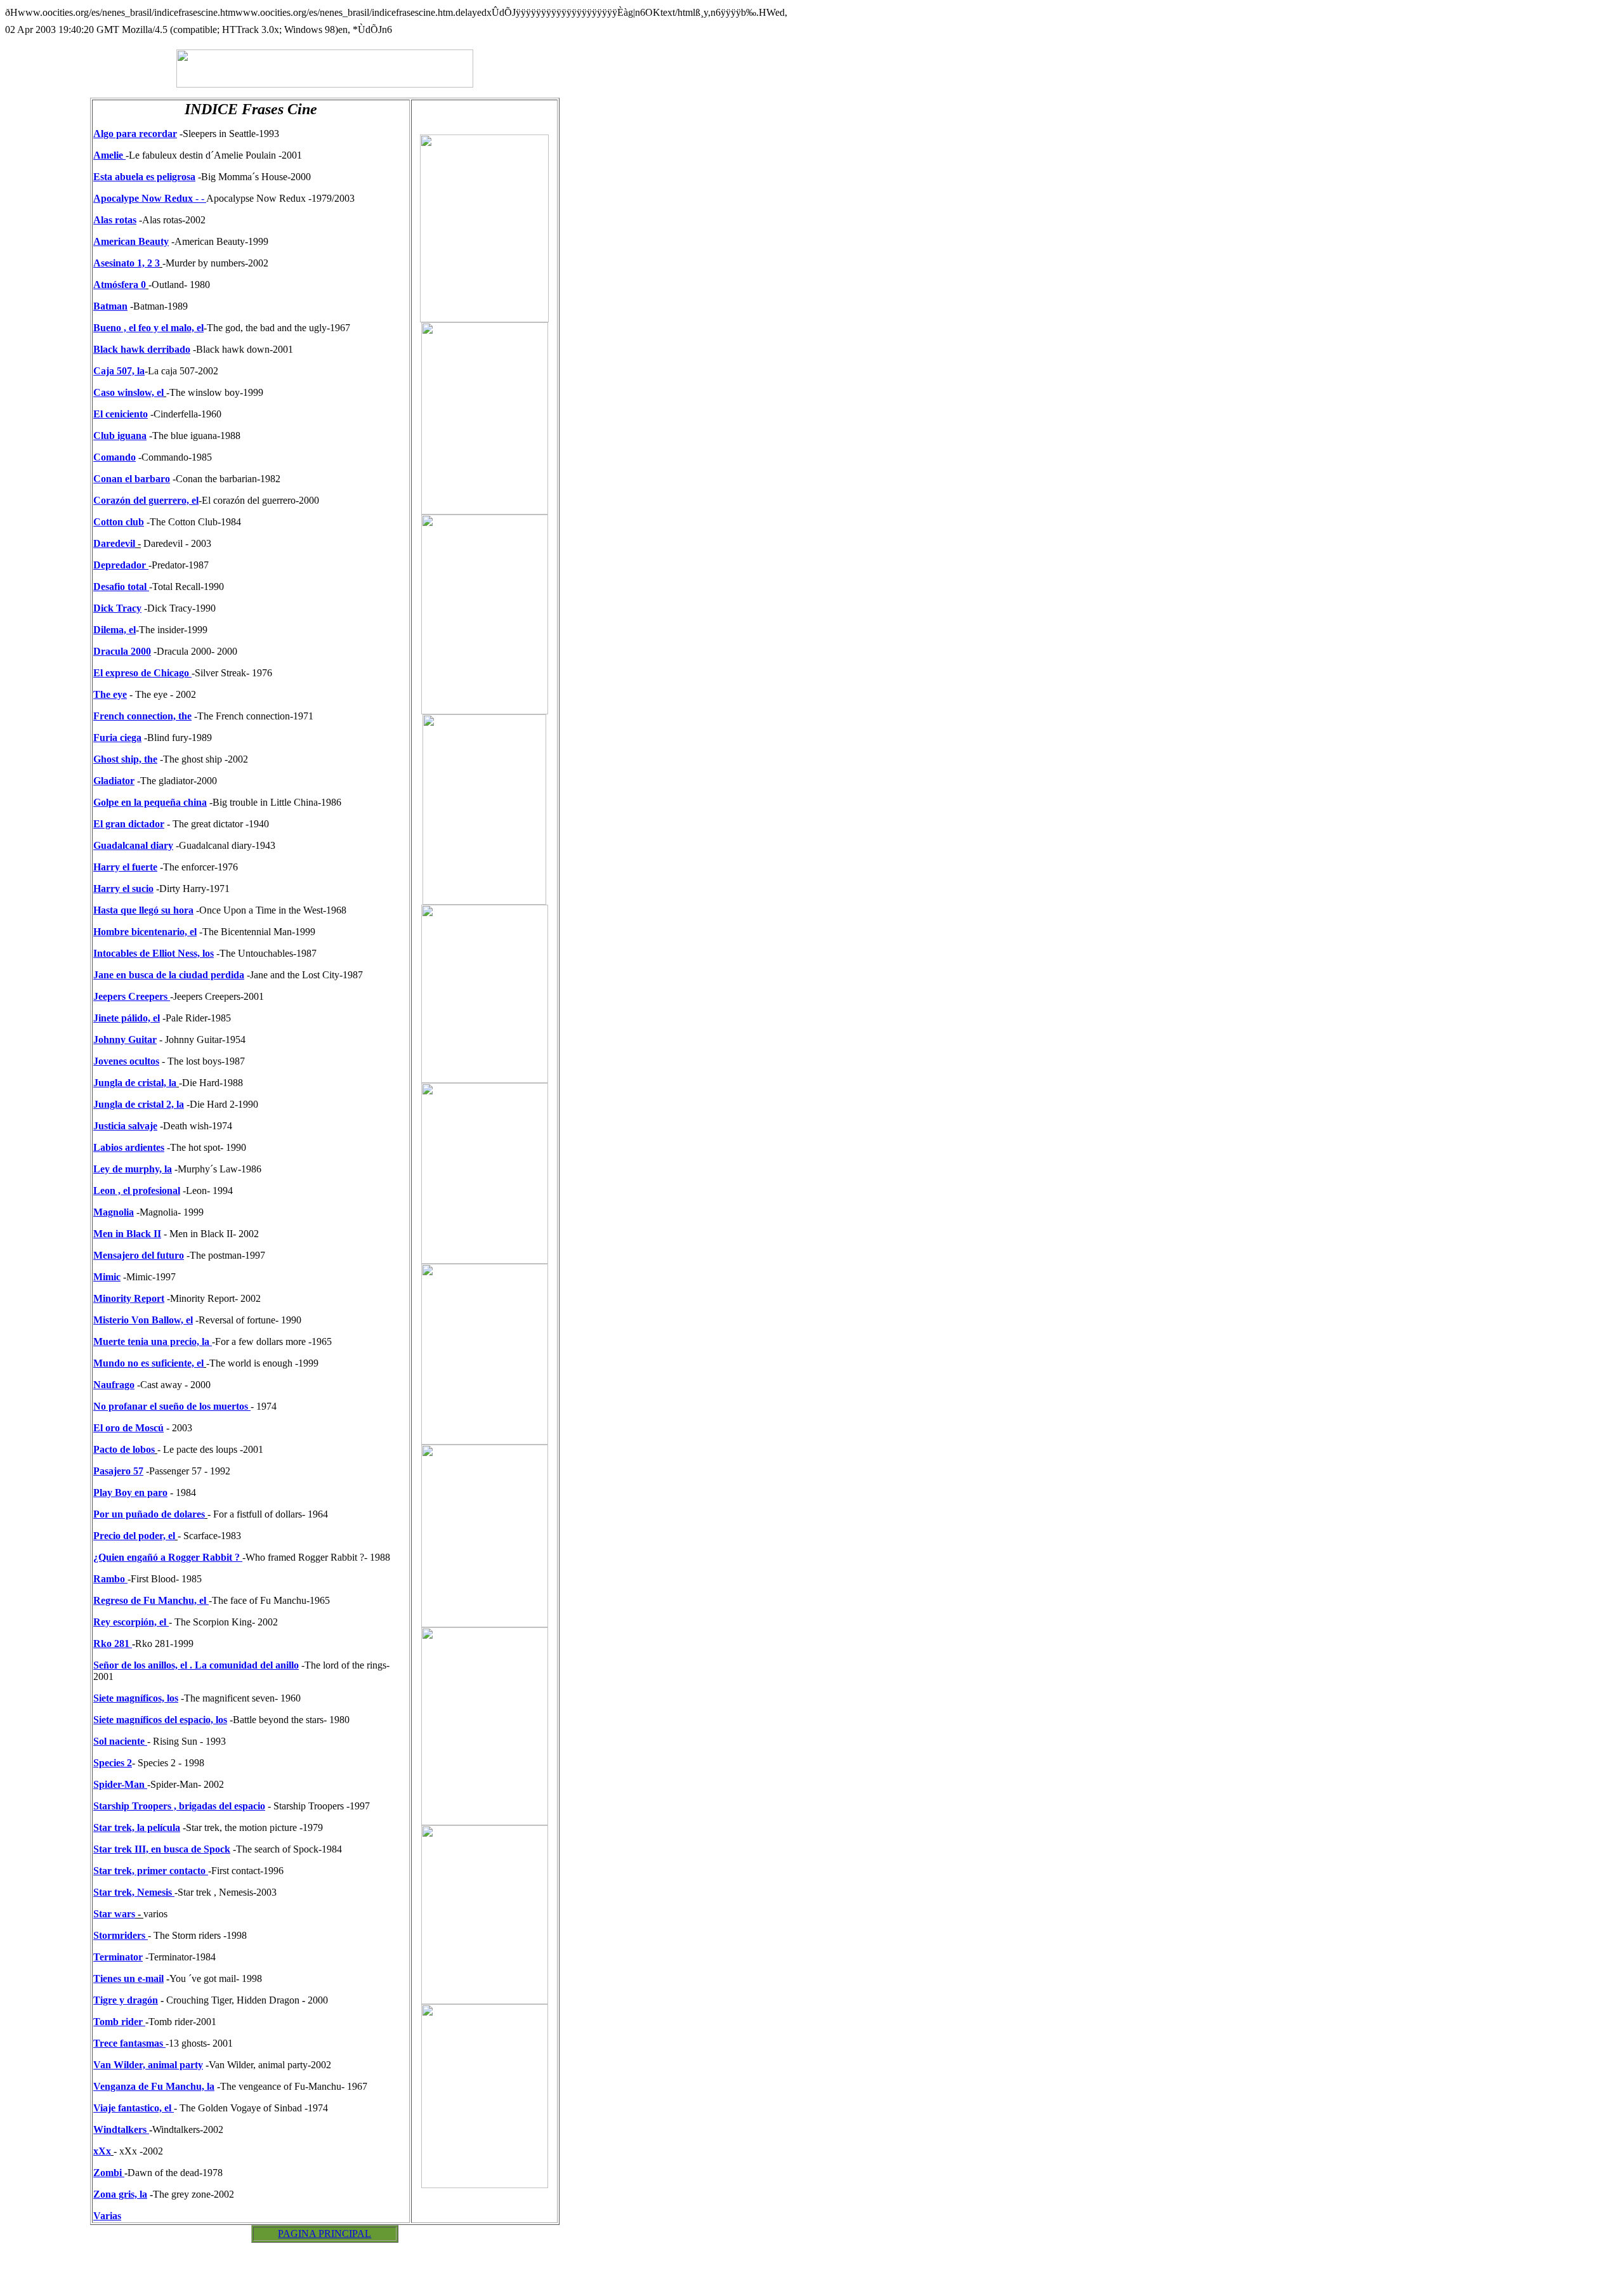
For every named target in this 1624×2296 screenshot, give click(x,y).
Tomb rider (118, 2022)
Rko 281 (113, 1643)
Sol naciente (120, 1741)
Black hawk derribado (142, 349)
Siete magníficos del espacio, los (160, 1720)
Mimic (107, 1277)
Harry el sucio (123, 889)
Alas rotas (115, 220)
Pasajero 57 (118, 1471)
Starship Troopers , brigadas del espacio (179, 1806)
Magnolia (114, 1212)
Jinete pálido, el (127, 1018)
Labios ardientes (129, 1147)
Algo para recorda (133, 134)
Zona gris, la (120, 2194)
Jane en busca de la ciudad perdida (169, 975)
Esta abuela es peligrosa (144, 177)
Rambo (110, 1579)
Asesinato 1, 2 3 (127, 263)
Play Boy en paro (130, 1492)
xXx (102, 2151)
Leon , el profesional (137, 1191)
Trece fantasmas (129, 2043)
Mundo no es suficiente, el (148, 1363)
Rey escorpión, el (131, 1622)
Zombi (108, 2173)
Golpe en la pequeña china (150, 802)
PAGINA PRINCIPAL (324, 2234)
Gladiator (114, 781)
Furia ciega (117, 738)
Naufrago (114, 1385)
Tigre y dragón (126, 2000)
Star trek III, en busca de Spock (162, 1849)
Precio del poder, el (134, 1536)
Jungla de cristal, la (135, 1083)
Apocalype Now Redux (144, 198)
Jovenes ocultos (126, 1061)
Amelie (108, 155)
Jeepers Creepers (132, 996)
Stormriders (121, 1935)
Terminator (118, 1957)
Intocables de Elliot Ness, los (154, 953)
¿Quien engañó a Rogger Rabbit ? (167, 1557)
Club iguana (120, 436)
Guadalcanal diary (133, 845)
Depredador (120, 565)
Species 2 (113, 1763)
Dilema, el (115, 630)
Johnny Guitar (125, 1040)
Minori (108, 1298)
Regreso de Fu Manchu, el (150, 1600)
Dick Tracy (117, 608)
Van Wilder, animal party (148, 2065)
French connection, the (142, 716)
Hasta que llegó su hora (143, 910)
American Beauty (131, 241)
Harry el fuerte (125, 867)
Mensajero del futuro (139, 1255)
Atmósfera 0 (120, 285)
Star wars (114, 1914)
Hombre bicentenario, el (145, 932)
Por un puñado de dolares (149, 1514)
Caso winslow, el (128, 392)
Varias (107, 2216)
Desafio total (120, 587)
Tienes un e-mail (128, 1978)
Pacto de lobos (124, 1449)
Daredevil (114, 543)
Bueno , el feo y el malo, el (148, 328)
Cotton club (119, 522)
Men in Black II (127, 1234)
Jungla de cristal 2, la (139, 1104)
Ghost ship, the (125, 759)
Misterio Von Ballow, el (143, 1320)
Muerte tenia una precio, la (151, 1342)
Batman (110, 306)
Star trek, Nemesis (134, 1892)
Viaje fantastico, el (134, 2108)
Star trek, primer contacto (149, 1871)
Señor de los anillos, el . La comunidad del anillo (196, 1665)
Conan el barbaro (132, 479)
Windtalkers (120, 2129)
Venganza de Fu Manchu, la (154, 2086)
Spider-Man (120, 1784)
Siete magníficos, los (136, 1698)
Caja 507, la (119, 371)
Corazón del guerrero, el (146, 500)
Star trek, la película (137, 1827)
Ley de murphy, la (133, 1169)
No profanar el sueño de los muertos (171, 1406)
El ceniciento (121, 414)
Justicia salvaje (125, 1126)
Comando (115, 457)
